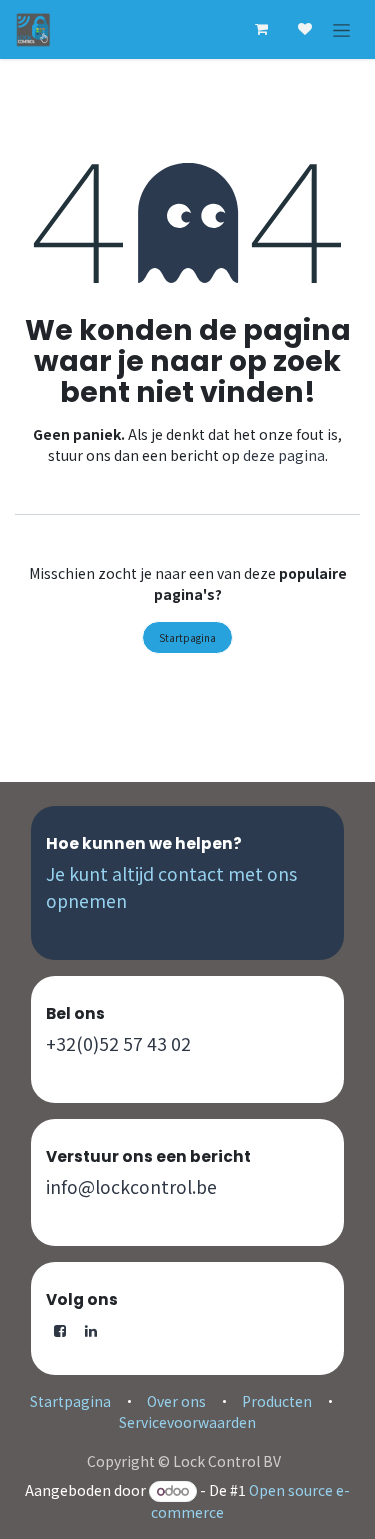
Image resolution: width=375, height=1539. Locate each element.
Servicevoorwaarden (187, 1422)
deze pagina (284, 455)
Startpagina (187, 637)
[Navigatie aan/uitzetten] (341, 29)
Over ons (176, 1401)
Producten (277, 1401)
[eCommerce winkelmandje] (261, 29)
